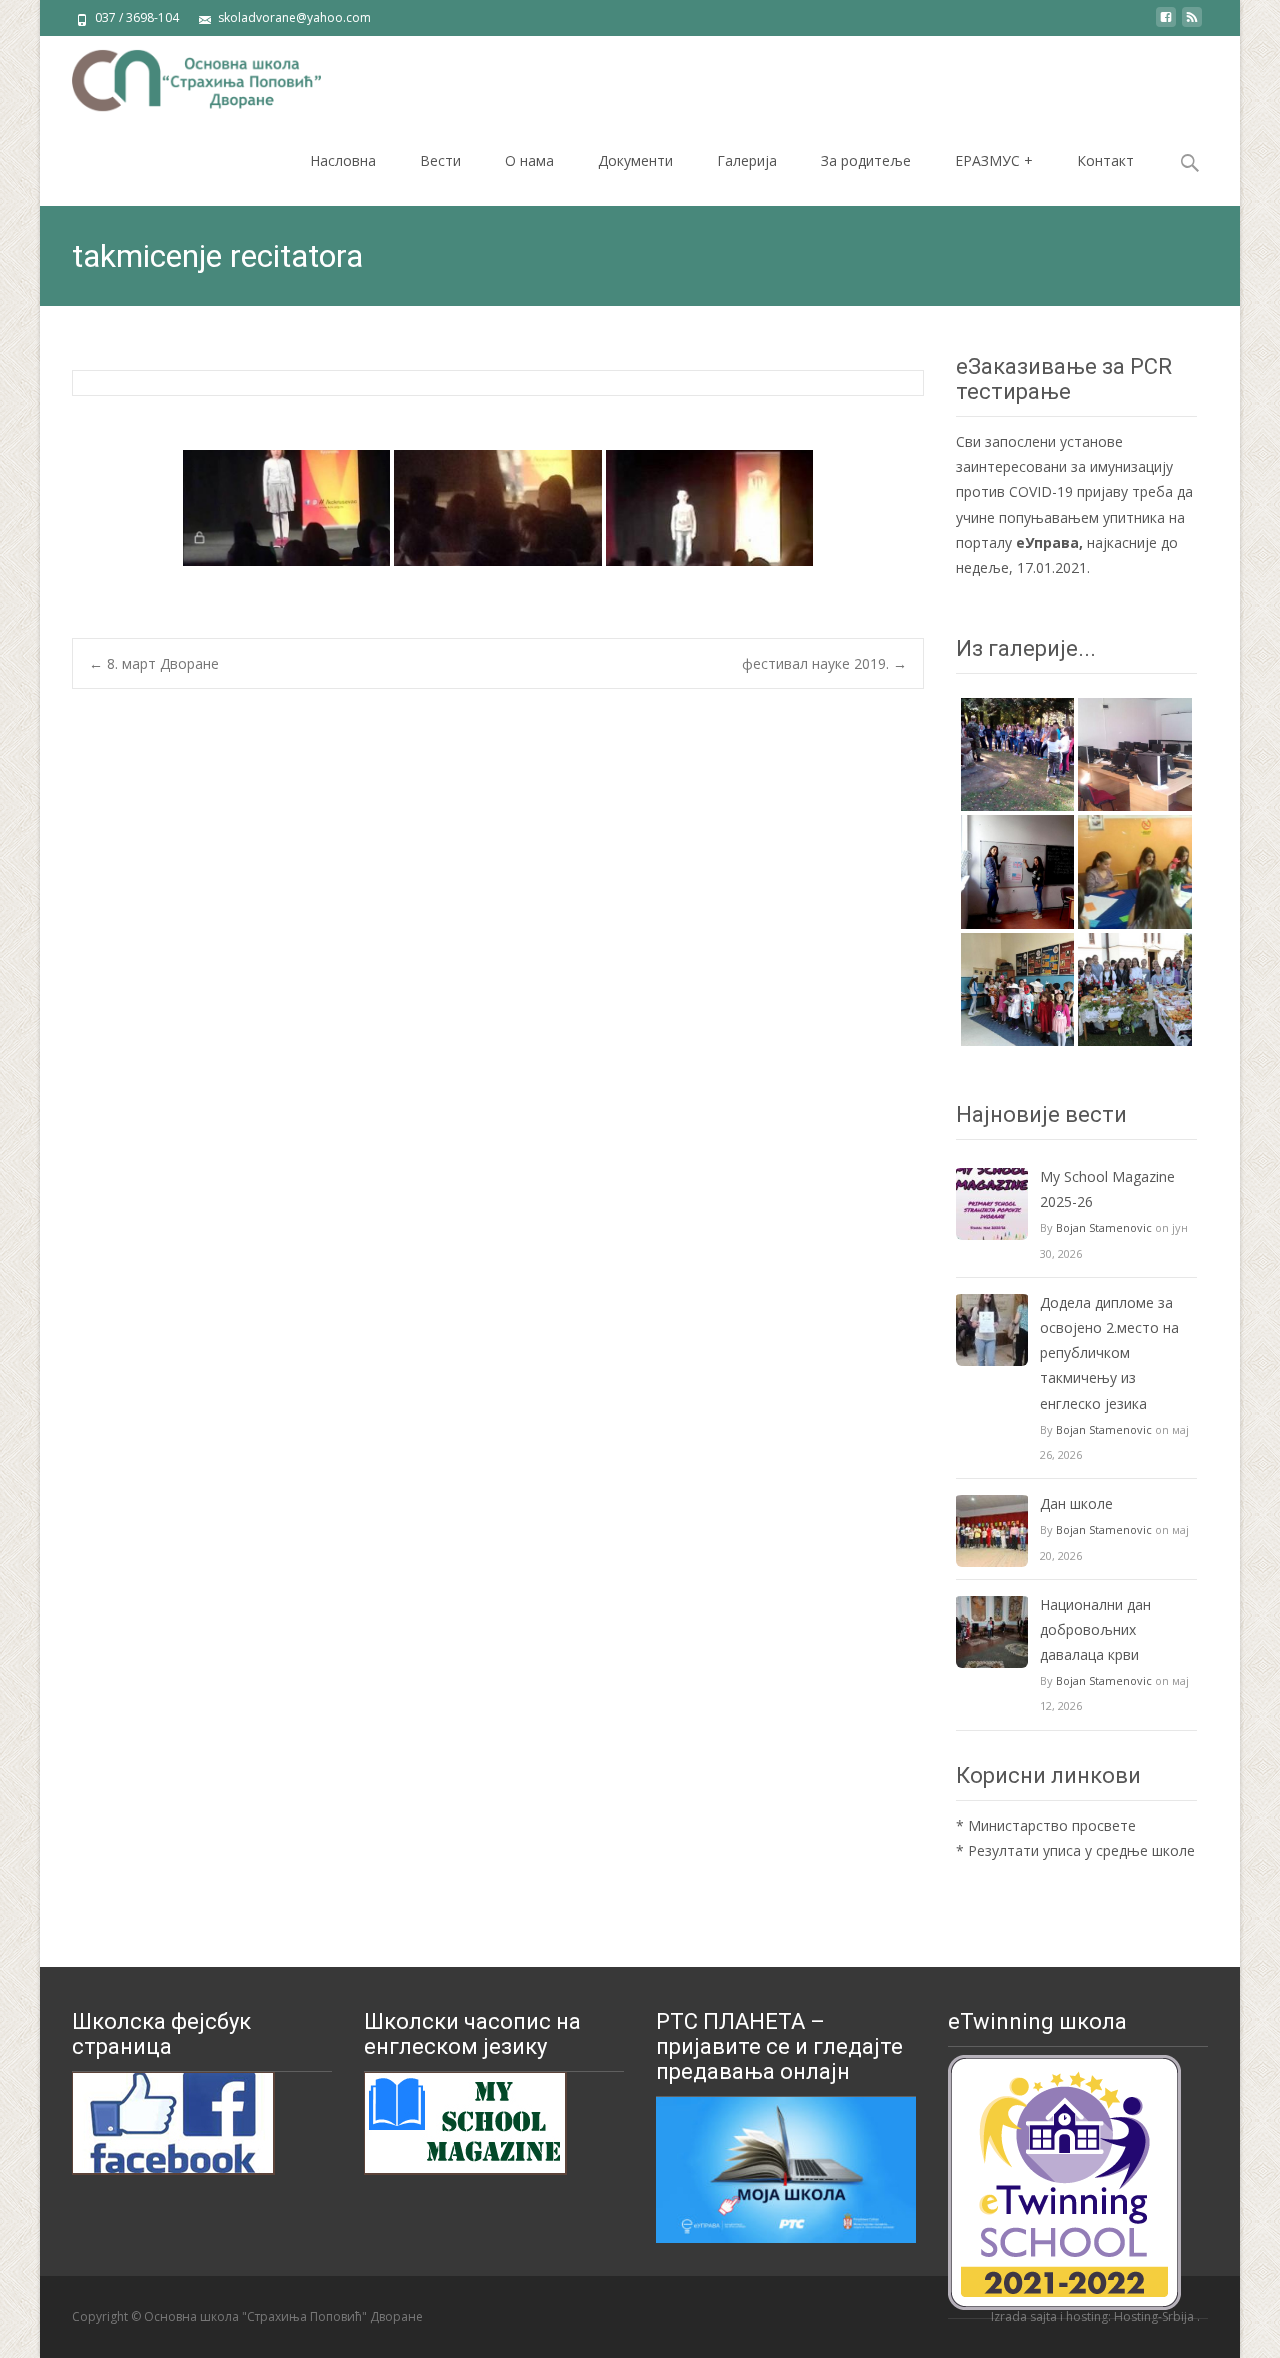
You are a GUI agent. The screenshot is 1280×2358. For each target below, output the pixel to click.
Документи (635, 160)
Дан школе (1076, 1503)
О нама (529, 160)
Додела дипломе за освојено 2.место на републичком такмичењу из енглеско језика (1109, 1353)
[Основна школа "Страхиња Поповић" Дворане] (180, 76)
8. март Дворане (154, 663)
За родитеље (866, 160)
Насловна (343, 160)
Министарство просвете (1052, 1825)
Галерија (747, 160)
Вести (440, 160)
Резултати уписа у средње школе (1081, 1850)
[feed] (1192, 24)
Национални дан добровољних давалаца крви (1095, 1629)
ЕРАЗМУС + (994, 160)
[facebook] (1166, 24)
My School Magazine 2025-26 (1107, 1189)
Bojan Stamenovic (1104, 1227)
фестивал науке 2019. (824, 663)
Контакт (1105, 160)
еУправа (1047, 542)
